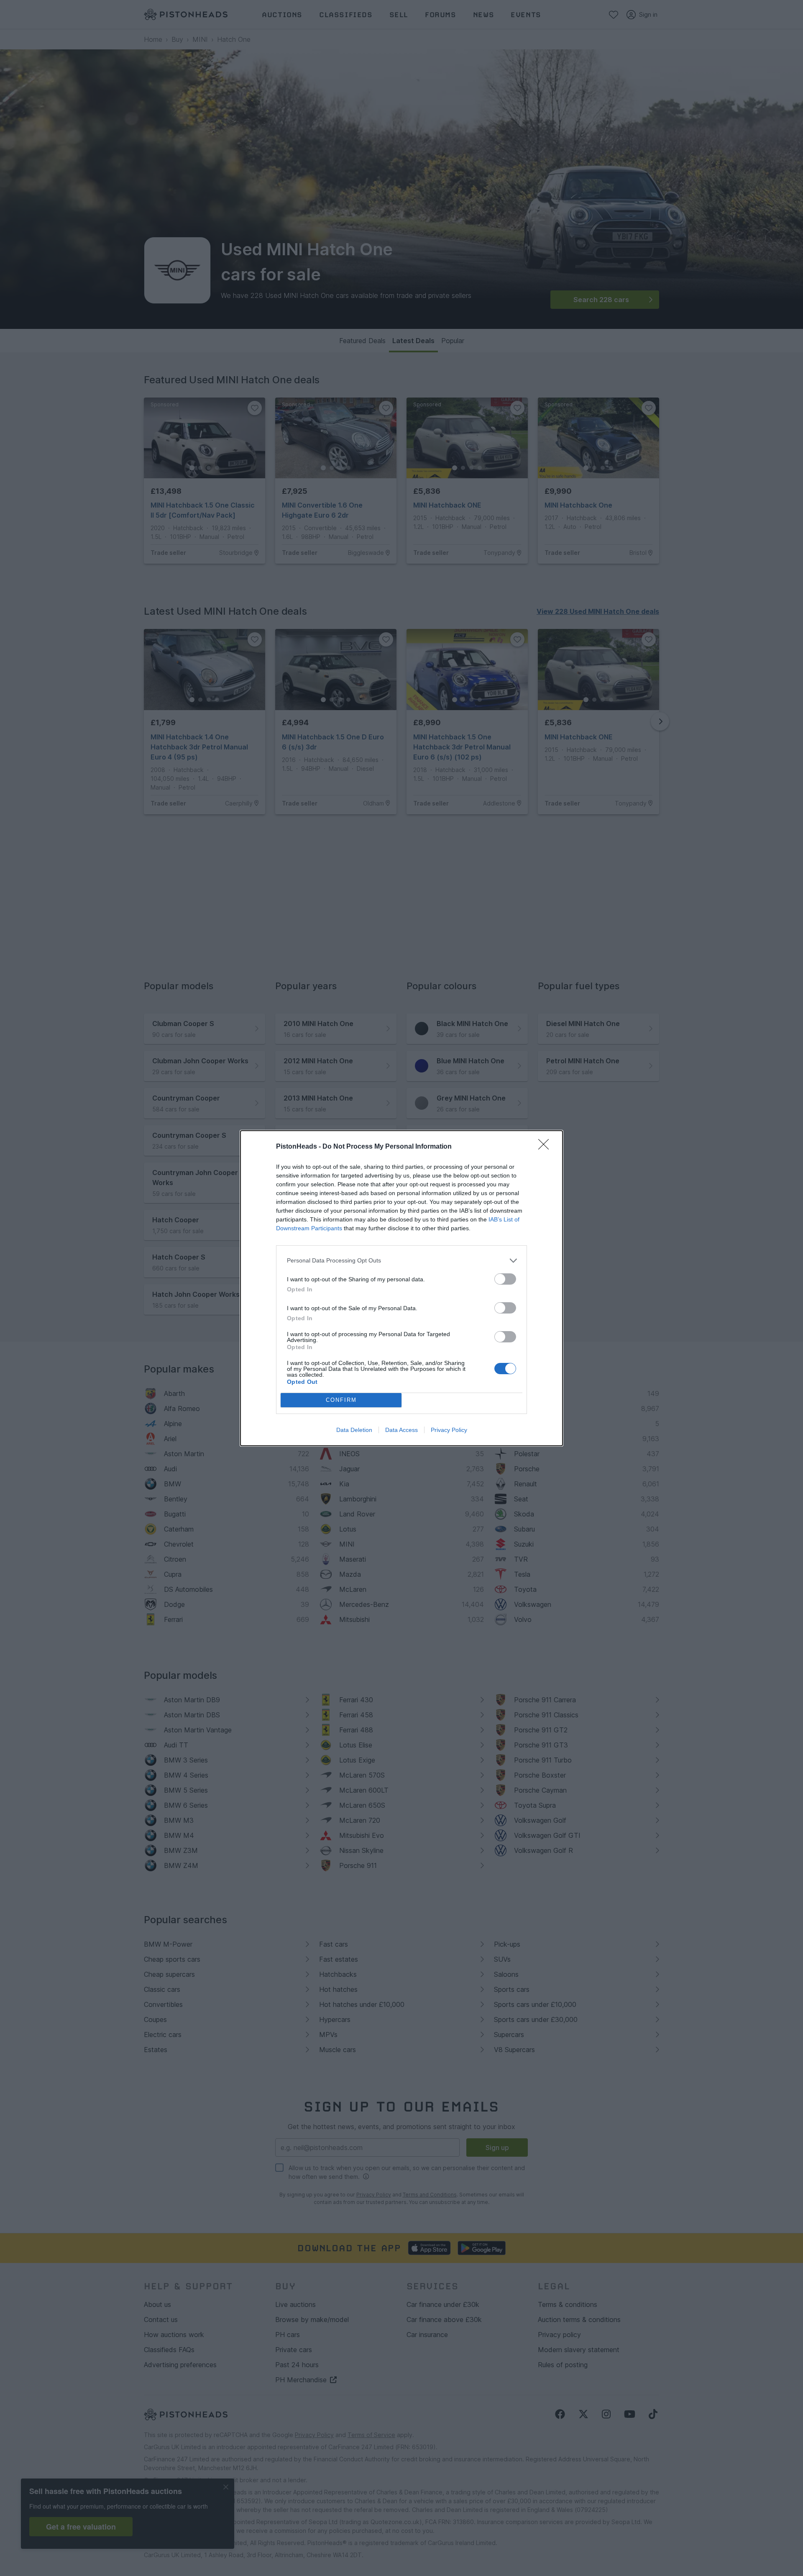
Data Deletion (354, 1430)
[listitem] (401, 1261)
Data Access (401, 1430)
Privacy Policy (449, 1430)
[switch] (505, 1279)
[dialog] (401, 1288)
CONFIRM (341, 1400)
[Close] (546, 1147)
